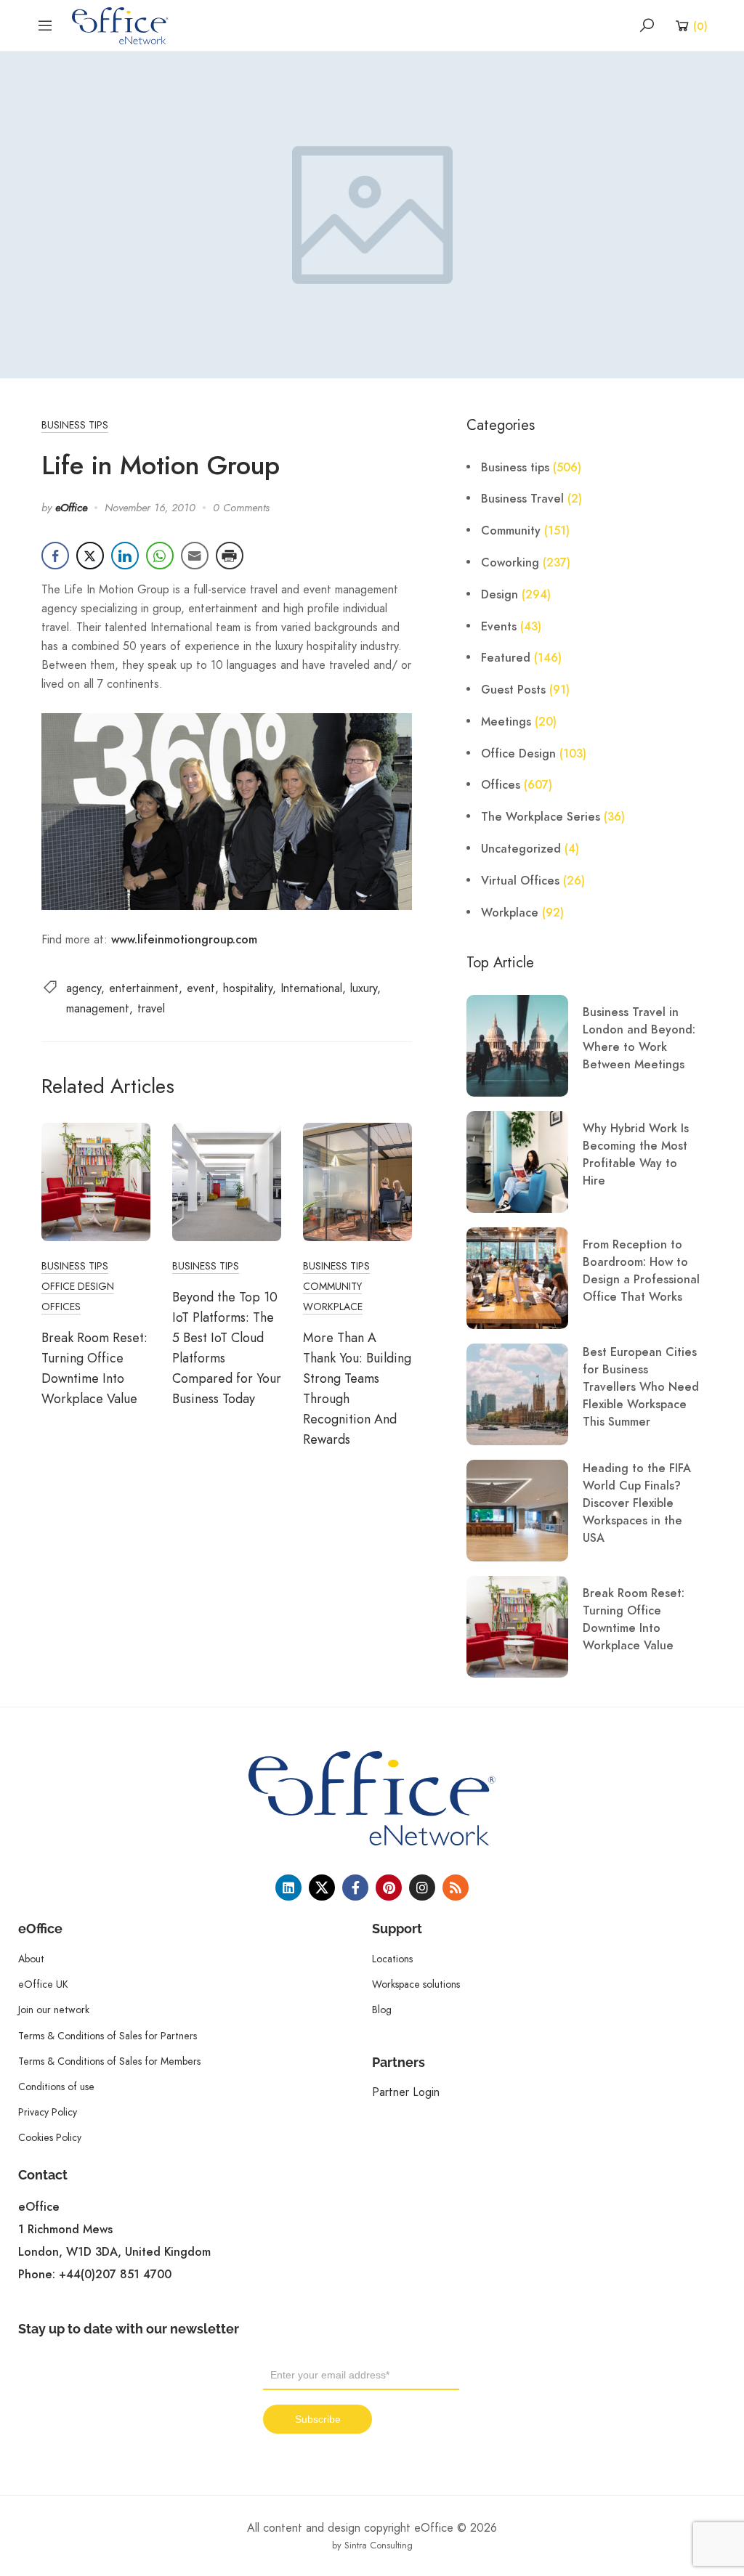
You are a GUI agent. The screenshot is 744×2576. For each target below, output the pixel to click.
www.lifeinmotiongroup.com (184, 940)
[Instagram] (422, 1888)
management (98, 1008)
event (201, 988)
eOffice (71, 508)
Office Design (78, 1286)
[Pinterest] (389, 1888)
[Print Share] (230, 556)
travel (151, 1008)
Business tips (75, 425)
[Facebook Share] (55, 556)
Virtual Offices (520, 881)
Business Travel (522, 499)
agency (84, 988)
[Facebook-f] (355, 1888)
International (311, 988)
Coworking (510, 563)
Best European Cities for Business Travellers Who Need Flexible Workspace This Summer (641, 1387)
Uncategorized (521, 849)
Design (500, 595)
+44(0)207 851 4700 (115, 2275)
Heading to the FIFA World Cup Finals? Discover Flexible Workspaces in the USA (637, 1503)
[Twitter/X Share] (90, 556)
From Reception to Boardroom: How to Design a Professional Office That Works (641, 1271)
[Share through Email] (195, 556)
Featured (506, 658)
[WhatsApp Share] (160, 556)
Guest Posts (513, 690)
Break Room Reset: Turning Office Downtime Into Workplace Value (634, 1620)
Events (499, 627)
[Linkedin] (288, 1888)
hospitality (248, 988)
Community (332, 1286)
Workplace (333, 1307)
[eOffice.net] (120, 25)
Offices (61, 1307)
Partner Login (406, 2092)
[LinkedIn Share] (125, 556)
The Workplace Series (541, 817)
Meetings (506, 722)
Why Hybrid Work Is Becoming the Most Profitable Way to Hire (636, 1155)
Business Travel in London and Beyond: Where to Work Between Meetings (639, 1039)
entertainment (144, 988)
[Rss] (456, 1888)
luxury (364, 988)
